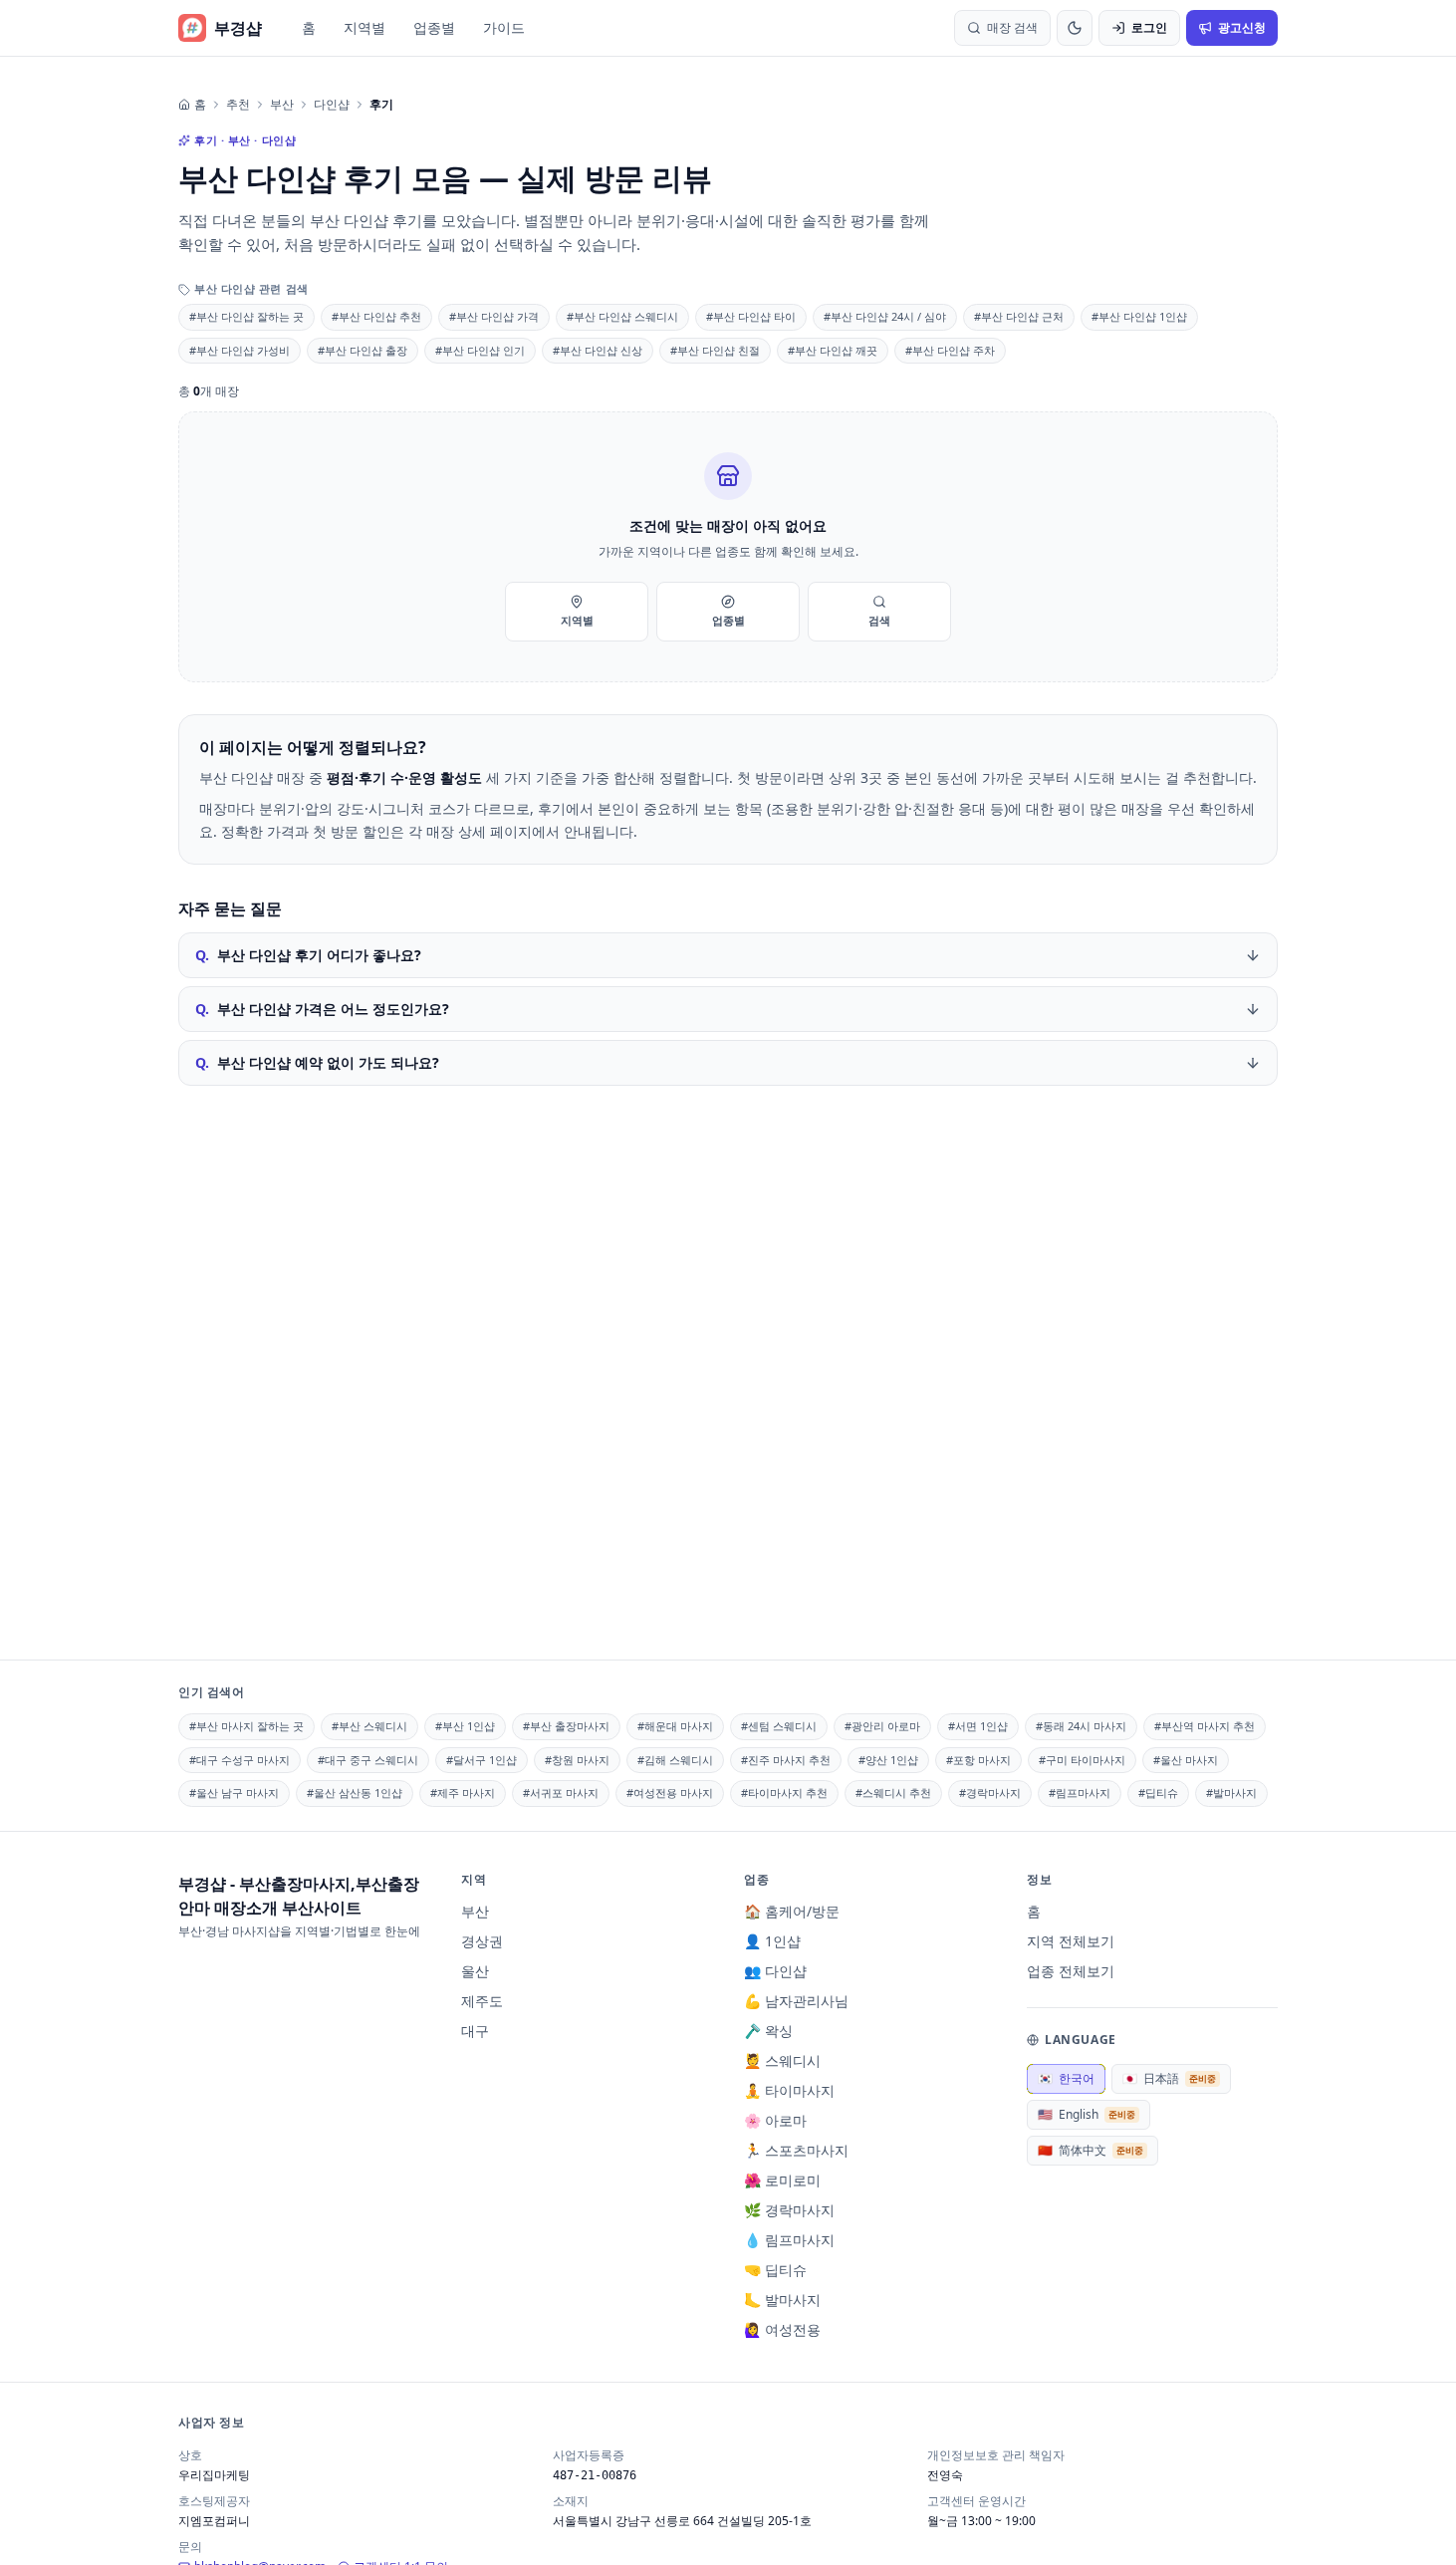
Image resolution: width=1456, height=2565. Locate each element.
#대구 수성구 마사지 (240, 1760)
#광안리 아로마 (882, 1726)
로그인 (1149, 27)
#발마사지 (1231, 1793)
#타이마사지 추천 (784, 1793)
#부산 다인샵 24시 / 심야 (885, 316)
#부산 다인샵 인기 (480, 350)
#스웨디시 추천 (893, 1793)
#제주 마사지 (463, 1793)
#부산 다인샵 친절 (715, 350)
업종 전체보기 (1071, 1971)
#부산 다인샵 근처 (1019, 316)
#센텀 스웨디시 (779, 1726)
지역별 (364, 27)
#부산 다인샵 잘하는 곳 (246, 316)
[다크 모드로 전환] (1075, 28)
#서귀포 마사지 (561, 1793)
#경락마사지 (990, 1793)
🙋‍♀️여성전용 (782, 2329)
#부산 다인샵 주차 (950, 350)
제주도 (482, 2001)
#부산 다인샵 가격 (494, 316)
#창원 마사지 (577, 1760)
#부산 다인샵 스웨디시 (622, 316)
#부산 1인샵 (465, 1726)
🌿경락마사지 (789, 2210)
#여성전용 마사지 (670, 1793)
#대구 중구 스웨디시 (368, 1760)
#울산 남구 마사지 (234, 1793)
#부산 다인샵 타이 (751, 316)
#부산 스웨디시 (369, 1726)
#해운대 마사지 (675, 1726)
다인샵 (332, 105)
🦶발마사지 (782, 2300)
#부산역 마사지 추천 (1205, 1726)
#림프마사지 (1080, 1793)
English (1087, 2114)
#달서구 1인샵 (482, 1760)
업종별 (434, 27)
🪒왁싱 (768, 2031)
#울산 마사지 (1186, 1760)
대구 (475, 2031)
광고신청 (1242, 27)
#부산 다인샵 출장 (363, 350)
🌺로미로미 (782, 2180)
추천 (238, 105)
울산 (475, 1971)
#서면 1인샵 (978, 1726)
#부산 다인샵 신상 (598, 350)
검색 (879, 620)
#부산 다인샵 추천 (376, 316)
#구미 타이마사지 (1082, 1760)
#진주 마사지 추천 (786, 1760)
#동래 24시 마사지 (1081, 1726)
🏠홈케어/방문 (792, 1911)
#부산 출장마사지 (566, 1726)
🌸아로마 (775, 2120)
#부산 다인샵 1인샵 (1139, 316)
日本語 (1169, 2078)
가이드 (504, 27)
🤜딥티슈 (775, 2270)
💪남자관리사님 (796, 2001)
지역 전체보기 (1071, 1941)
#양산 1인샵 (888, 1760)
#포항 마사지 (978, 1760)
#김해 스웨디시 (675, 1760)
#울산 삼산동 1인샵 (355, 1793)
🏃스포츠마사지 (796, 2150)
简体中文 (1091, 2150)
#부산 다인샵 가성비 (240, 350)
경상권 (482, 1941)
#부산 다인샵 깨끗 (833, 350)
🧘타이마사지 (789, 2090)
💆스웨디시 (782, 2060)
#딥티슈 (1158, 1793)
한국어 (1066, 2078)
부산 (282, 105)
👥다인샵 (775, 1971)
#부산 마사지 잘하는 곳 (246, 1726)
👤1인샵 (772, 1941)
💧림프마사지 (789, 2240)
